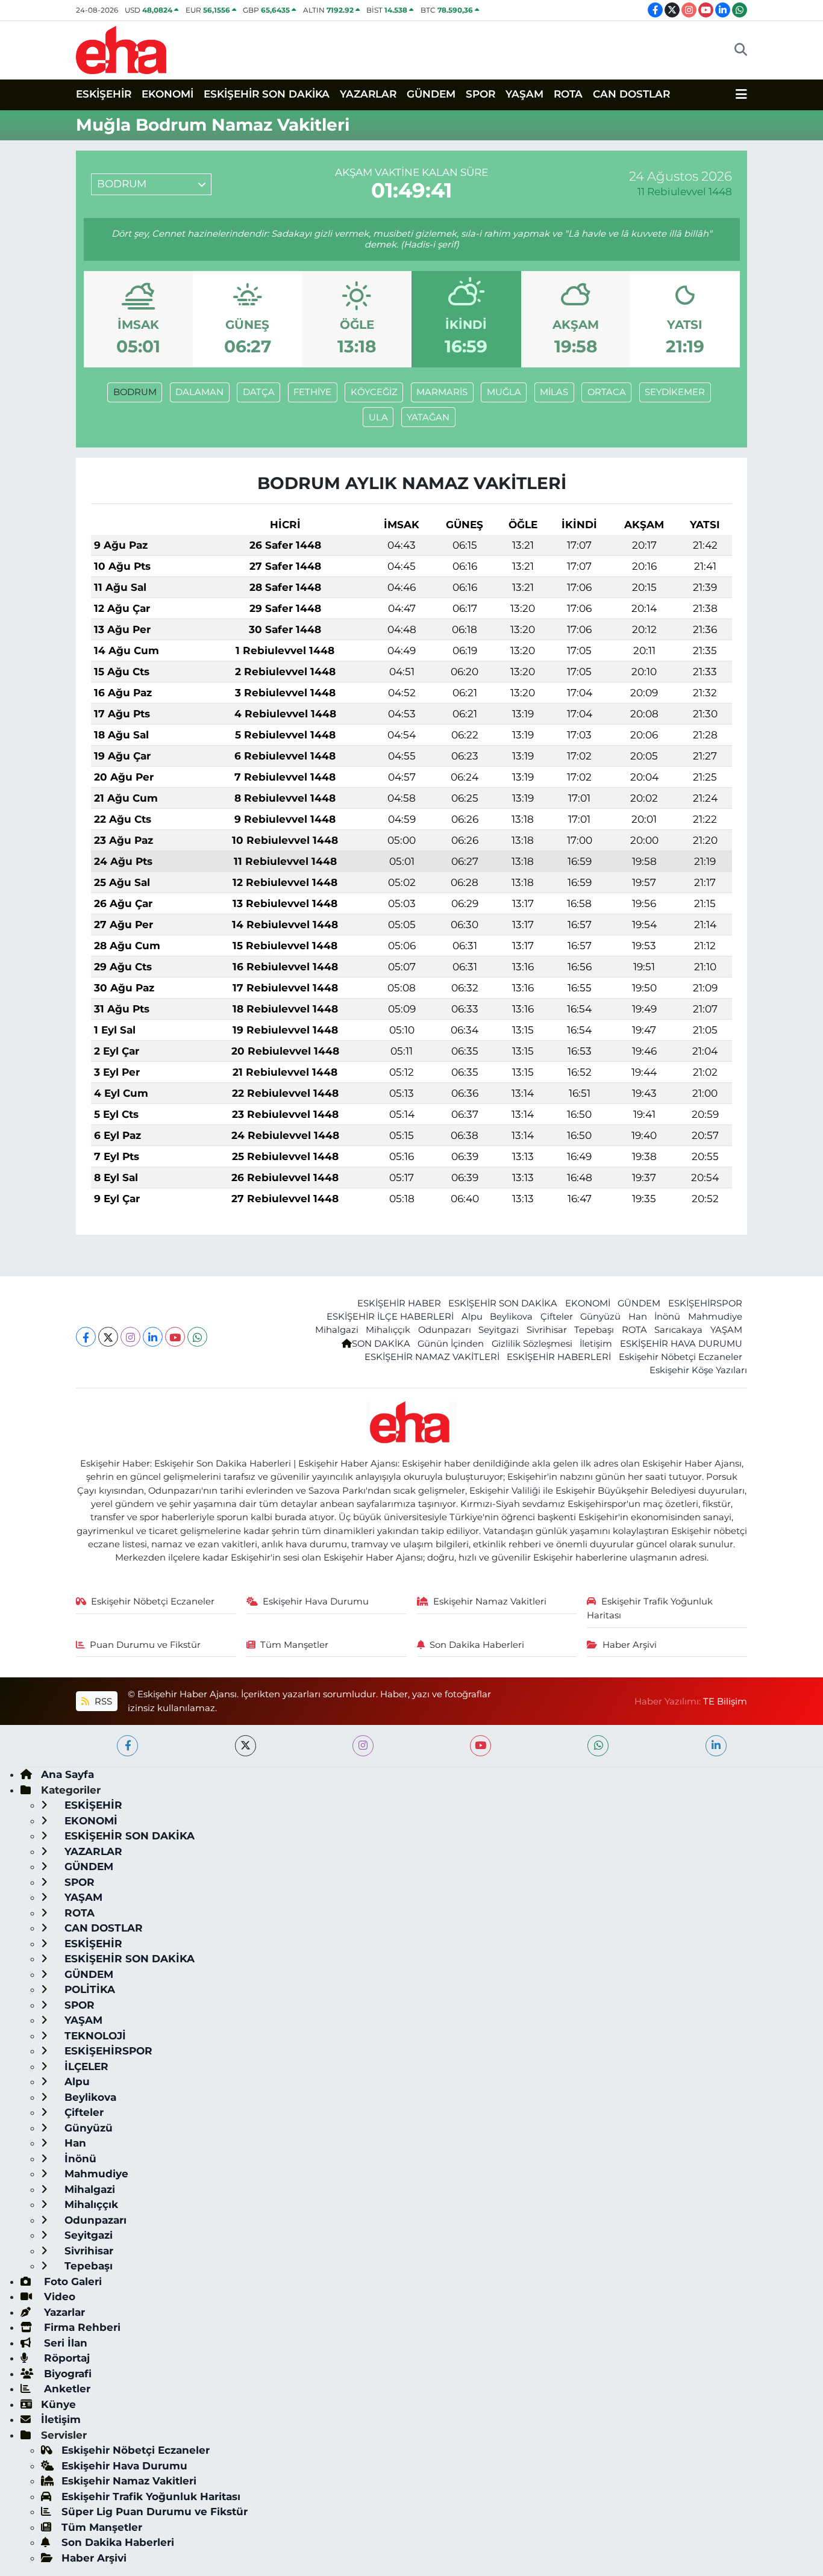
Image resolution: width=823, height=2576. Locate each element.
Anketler (66, 2389)
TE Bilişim (725, 1701)
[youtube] (480, 1746)
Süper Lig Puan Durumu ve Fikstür (155, 2512)
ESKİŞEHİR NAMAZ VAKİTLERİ (432, 1357)
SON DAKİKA (381, 1344)
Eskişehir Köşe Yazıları (698, 1370)
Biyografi (66, 2374)
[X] (108, 1337)
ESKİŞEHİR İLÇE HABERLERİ (390, 1317)
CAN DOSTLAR (631, 94)
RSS (102, 1701)
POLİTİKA (88, 1989)
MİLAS (554, 392)
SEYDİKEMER (675, 392)
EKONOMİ (167, 94)
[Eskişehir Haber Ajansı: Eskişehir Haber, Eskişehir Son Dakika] (121, 48)
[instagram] (363, 1746)
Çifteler (557, 1317)
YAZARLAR (368, 94)
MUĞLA (504, 392)
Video (58, 2297)
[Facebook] (86, 1337)
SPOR (480, 94)
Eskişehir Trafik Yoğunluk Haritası (650, 1608)
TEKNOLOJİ (94, 2036)
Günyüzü (600, 1317)
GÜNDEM (431, 94)
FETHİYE (312, 392)
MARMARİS (442, 392)
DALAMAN (199, 392)
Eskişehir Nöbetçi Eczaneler (681, 1357)
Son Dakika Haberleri (477, 1645)
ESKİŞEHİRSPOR (705, 1303)
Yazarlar (63, 2312)
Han (638, 1317)
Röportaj (65, 2358)
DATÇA (259, 392)
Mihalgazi (337, 1330)
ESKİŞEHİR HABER (399, 1303)
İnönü (667, 1317)
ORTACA (607, 392)
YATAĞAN (428, 417)
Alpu (472, 1317)
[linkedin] (716, 1746)
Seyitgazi (499, 1330)
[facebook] (127, 1746)
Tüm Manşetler (294, 1645)
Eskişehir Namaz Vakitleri (490, 1601)
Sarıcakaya (678, 1330)
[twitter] (246, 1746)
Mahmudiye (715, 1317)
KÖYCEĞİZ (374, 392)
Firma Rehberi (81, 2327)
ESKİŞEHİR (104, 94)
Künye (58, 2404)
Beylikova (511, 1317)
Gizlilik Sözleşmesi (532, 1344)
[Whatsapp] (197, 1337)
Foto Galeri (71, 2281)
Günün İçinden (451, 1344)
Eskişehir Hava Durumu (316, 1601)
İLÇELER (85, 2066)
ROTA (568, 94)
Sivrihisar (547, 1330)
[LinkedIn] (153, 1337)
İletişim (596, 1344)
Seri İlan (64, 2343)
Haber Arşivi (630, 1645)
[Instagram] (130, 1337)
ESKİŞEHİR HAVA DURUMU (681, 1344)
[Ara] (741, 50)
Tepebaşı (594, 1330)
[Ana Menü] (741, 95)
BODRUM (135, 392)
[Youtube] (175, 1337)
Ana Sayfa (67, 1774)
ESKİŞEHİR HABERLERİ (559, 1357)
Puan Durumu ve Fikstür (145, 1645)
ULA (378, 417)
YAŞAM (524, 94)
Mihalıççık (388, 1330)
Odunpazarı (445, 1330)
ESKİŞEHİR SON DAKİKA (267, 94)
